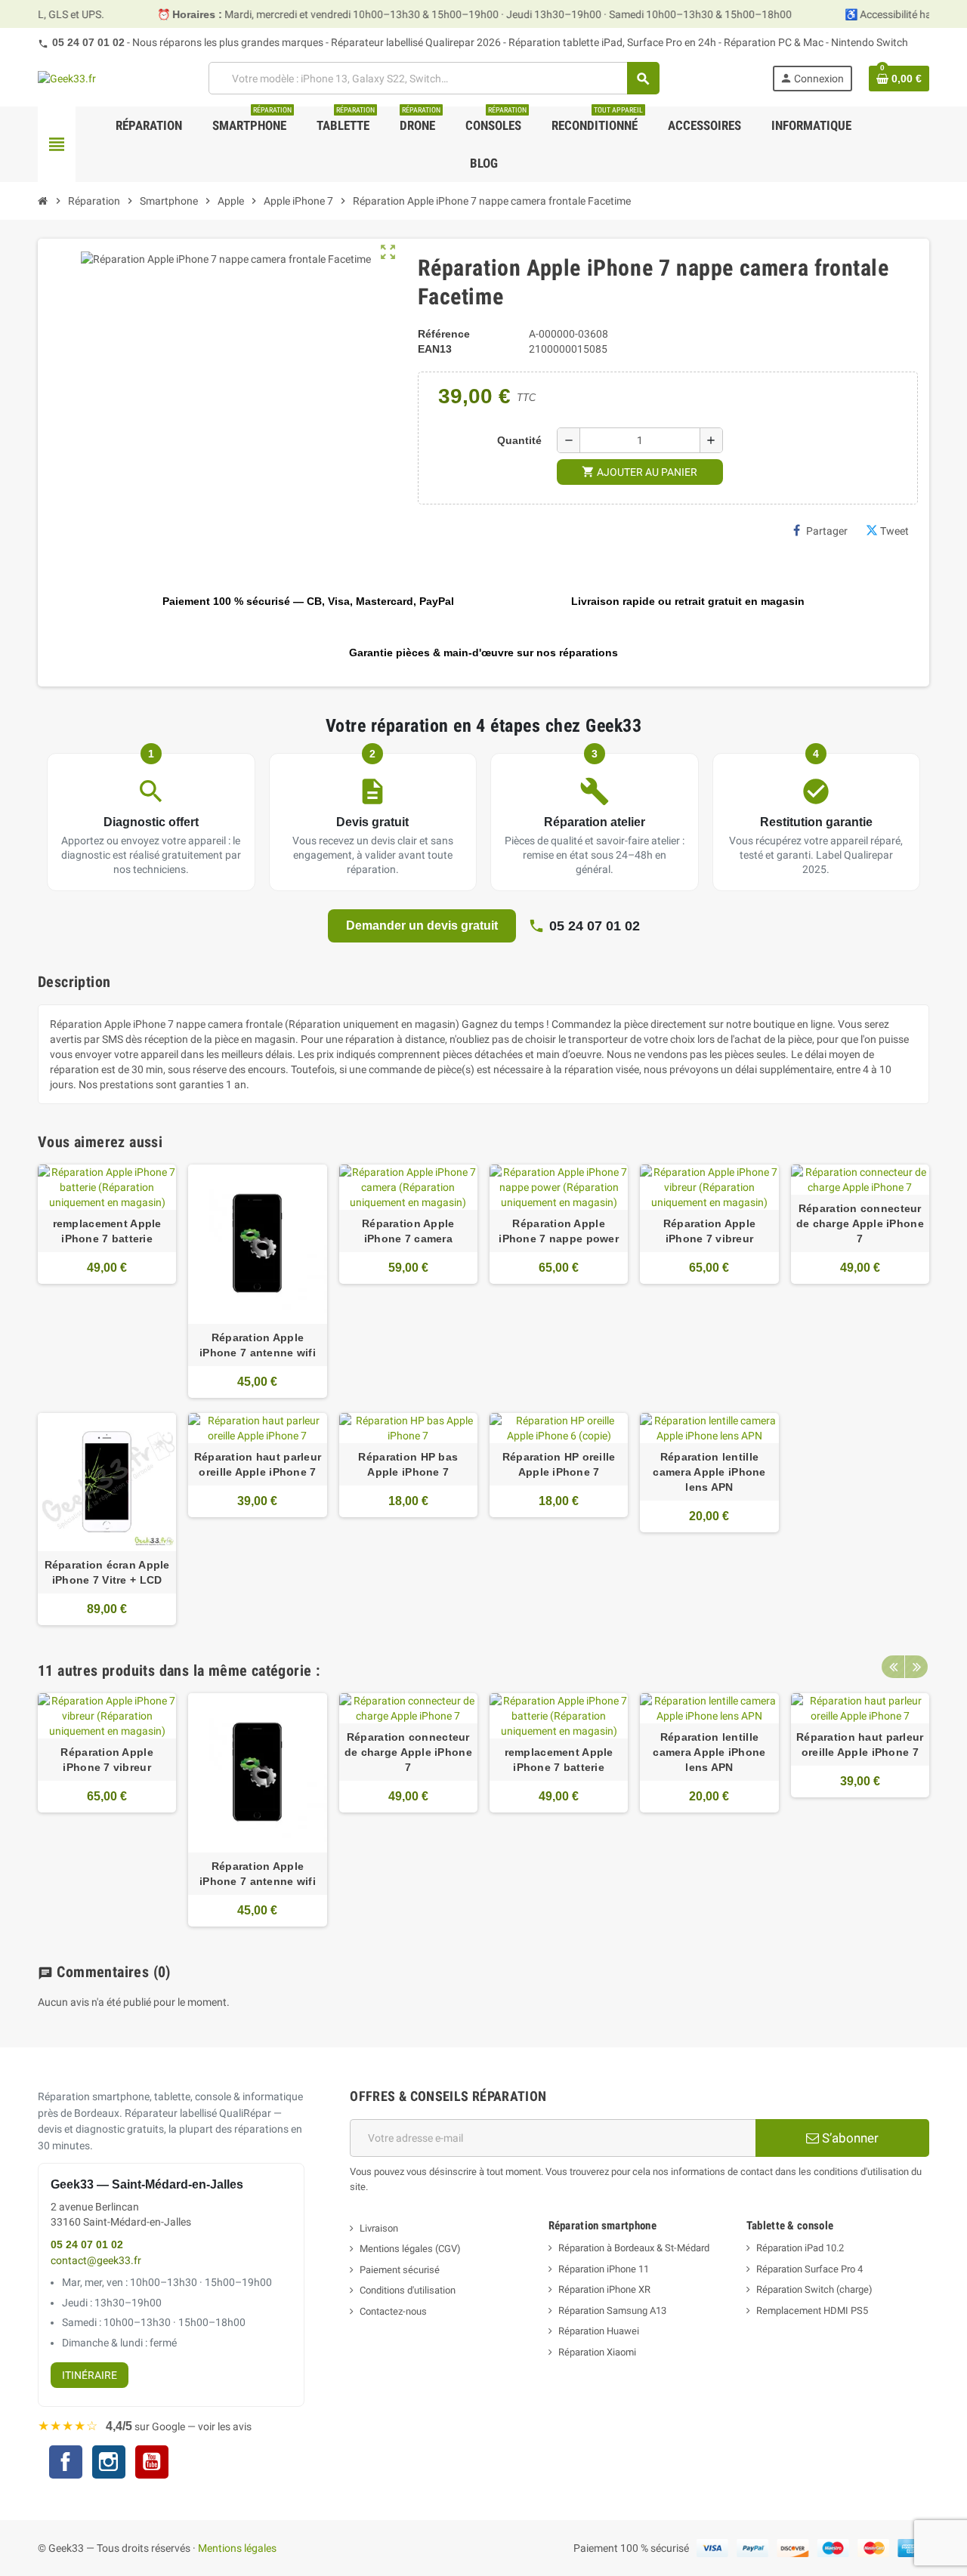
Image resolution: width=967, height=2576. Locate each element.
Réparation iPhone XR (604, 2289)
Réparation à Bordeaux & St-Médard (634, 2248)
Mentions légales (237, 2548)
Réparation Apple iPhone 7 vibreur (709, 1231)
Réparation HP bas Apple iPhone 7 (408, 1464)
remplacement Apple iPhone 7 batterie (107, 1231)
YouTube (152, 2464)
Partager (827, 531)
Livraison (379, 2228)
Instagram (109, 2464)
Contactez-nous (393, 2311)
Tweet (894, 531)
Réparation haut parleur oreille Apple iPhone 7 (258, 1464)
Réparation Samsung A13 (612, 2311)
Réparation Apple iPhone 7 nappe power (559, 1231)
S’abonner (849, 2138)
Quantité (519, 440)
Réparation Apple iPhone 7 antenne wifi (258, 1345)
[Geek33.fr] (67, 78)
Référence (444, 334)
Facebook (66, 2462)
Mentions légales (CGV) (410, 2249)
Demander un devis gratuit (422, 926)
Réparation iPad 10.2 (800, 2248)
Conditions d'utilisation (408, 2290)
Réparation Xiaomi (597, 2352)
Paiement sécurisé (400, 2270)
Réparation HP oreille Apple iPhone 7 (559, 1464)
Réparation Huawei (599, 2331)
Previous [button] (893, 1667)
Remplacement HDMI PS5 (812, 2311)
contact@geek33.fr (96, 2261)
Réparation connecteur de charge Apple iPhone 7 (860, 1223)
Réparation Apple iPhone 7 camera (408, 1231)
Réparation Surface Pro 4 (809, 2269)
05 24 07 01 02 (88, 42)
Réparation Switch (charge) (814, 2289)
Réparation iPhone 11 (604, 2269)
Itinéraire (90, 2375)
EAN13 (435, 349)
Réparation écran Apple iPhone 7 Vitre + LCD (107, 1572)
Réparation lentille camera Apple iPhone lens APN (709, 1472)
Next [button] (916, 1667)
